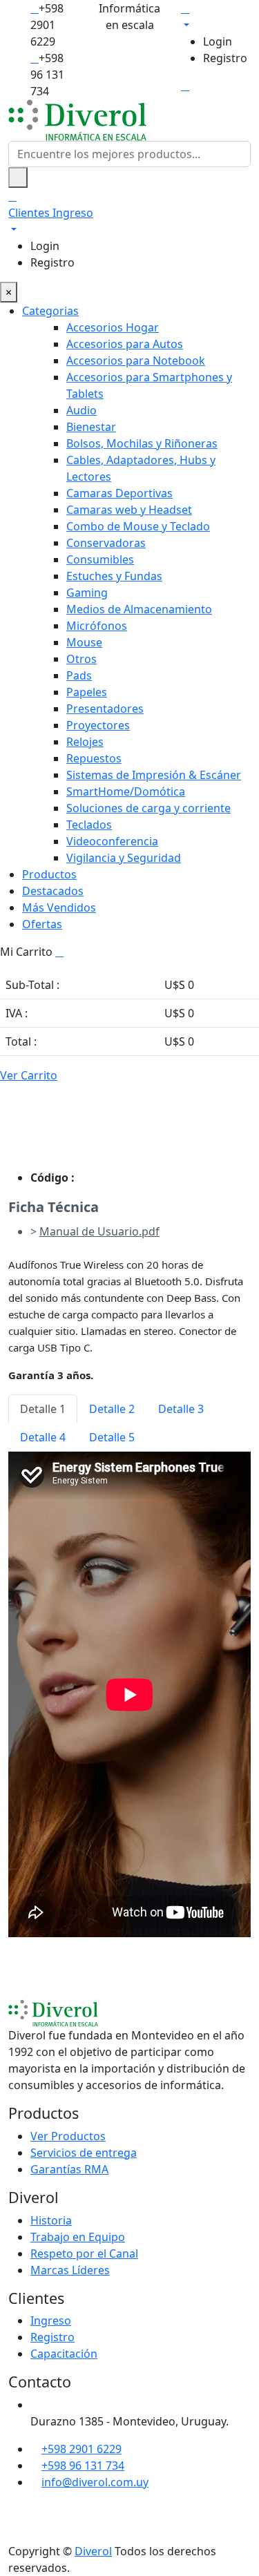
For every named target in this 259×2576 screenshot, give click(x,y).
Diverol (93, 2551)
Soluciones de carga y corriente (148, 808)
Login (218, 41)
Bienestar (91, 427)
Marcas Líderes (70, 2270)
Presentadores (105, 709)
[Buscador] (18, 177)
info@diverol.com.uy (95, 2482)
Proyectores (98, 725)
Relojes (85, 742)
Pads (79, 675)
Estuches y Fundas (114, 576)
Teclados (89, 825)
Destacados (53, 891)
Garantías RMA (69, 2169)
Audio (81, 410)
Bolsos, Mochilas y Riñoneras (142, 443)
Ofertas (42, 924)
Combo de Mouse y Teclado (138, 526)
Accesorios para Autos (125, 344)
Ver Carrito (29, 1075)
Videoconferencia (112, 841)
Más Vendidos (59, 907)
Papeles (87, 692)
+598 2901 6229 (81, 2449)
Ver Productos (68, 2136)
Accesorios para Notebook (136, 361)
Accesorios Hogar (113, 327)
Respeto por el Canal (84, 2253)
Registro (225, 58)
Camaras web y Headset (129, 510)
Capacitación (64, 2354)
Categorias (50, 311)
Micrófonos (97, 626)
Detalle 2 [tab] (112, 1409)
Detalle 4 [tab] (43, 1437)
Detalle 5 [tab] (112, 1437)
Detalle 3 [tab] (181, 1409)
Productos (49, 874)
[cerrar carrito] (59, 952)
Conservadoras (106, 543)
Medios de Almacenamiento (139, 609)
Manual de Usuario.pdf (99, 1231)
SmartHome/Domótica (126, 791)
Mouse (84, 642)
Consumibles (100, 559)
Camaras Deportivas (119, 493)
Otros (81, 659)
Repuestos (94, 758)
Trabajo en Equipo (78, 2237)
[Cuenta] (216, 16)
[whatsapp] (35, 58)
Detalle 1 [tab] (43, 1409)
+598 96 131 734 (83, 2466)
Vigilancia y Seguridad (124, 858)
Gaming (87, 593)
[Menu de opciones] (185, 86)
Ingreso (51, 2320)
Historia (51, 2220)
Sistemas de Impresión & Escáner (154, 775)
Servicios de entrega (84, 2153)
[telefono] (35, 8)
